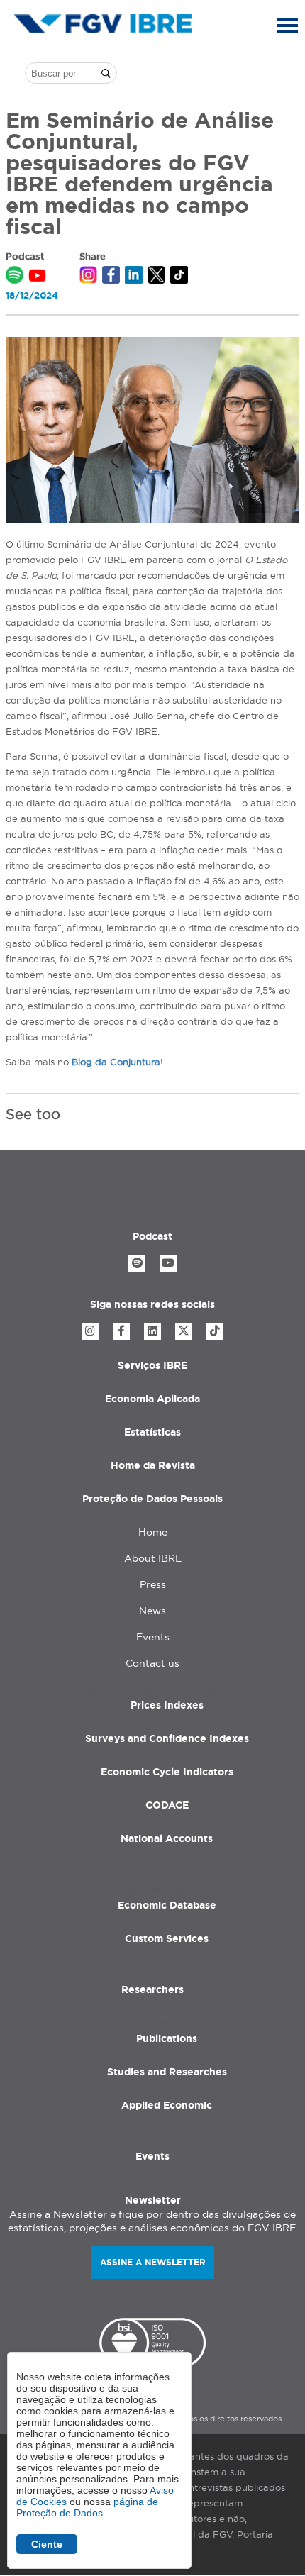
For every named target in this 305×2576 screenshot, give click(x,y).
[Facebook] (121, 1331)
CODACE (167, 1805)
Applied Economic (167, 2105)
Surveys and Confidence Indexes (167, 1738)
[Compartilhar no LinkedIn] (134, 277)
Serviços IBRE (152, 1365)
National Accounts (167, 1838)
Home (153, 1532)
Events (153, 1637)
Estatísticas (152, 1432)
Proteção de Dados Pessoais (152, 1499)
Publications (167, 2038)
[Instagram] (90, 1331)
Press (153, 1584)
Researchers (152, 1989)
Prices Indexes (167, 1705)
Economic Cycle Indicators (167, 1772)
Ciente (47, 2544)
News (152, 1611)
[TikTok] (215, 1331)
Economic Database (167, 1905)
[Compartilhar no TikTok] (179, 277)
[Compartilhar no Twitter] (156, 277)
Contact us (152, 1663)
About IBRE (153, 1558)
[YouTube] (168, 1263)
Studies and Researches (167, 2072)
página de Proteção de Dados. (87, 2507)
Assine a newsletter (153, 2262)
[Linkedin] (152, 1331)
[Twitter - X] (184, 1331)
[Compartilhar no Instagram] (88, 277)
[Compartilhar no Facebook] (111, 277)
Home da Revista (153, 1465)
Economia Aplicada (152, 1399)
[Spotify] (137, 1263)
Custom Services (167, 1938)
